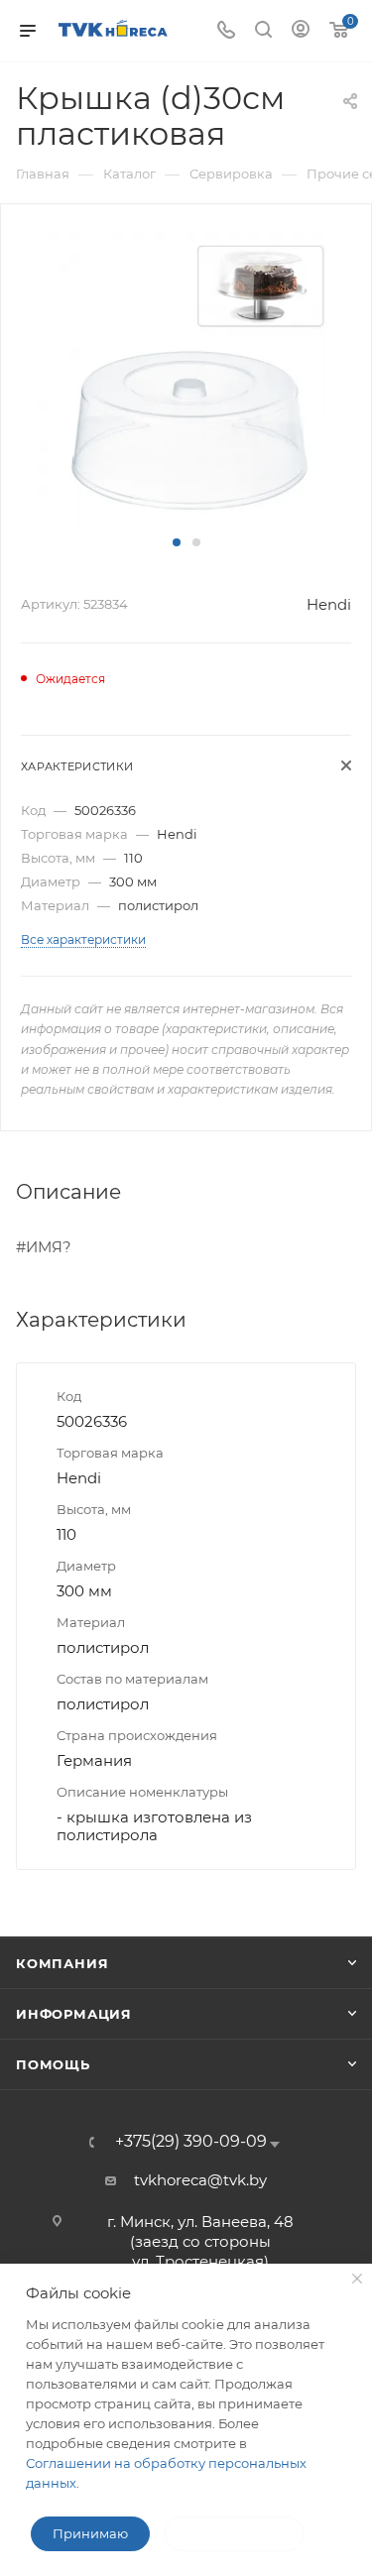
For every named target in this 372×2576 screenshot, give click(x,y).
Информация (74, 2014)
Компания (62, 1963)
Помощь (53, 2064)
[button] (177, 542)
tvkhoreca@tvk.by (200, 2180)
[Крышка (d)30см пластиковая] (186, 378)
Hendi (329, 604)
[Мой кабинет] (301, 31)
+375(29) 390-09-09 (191, 2142)
